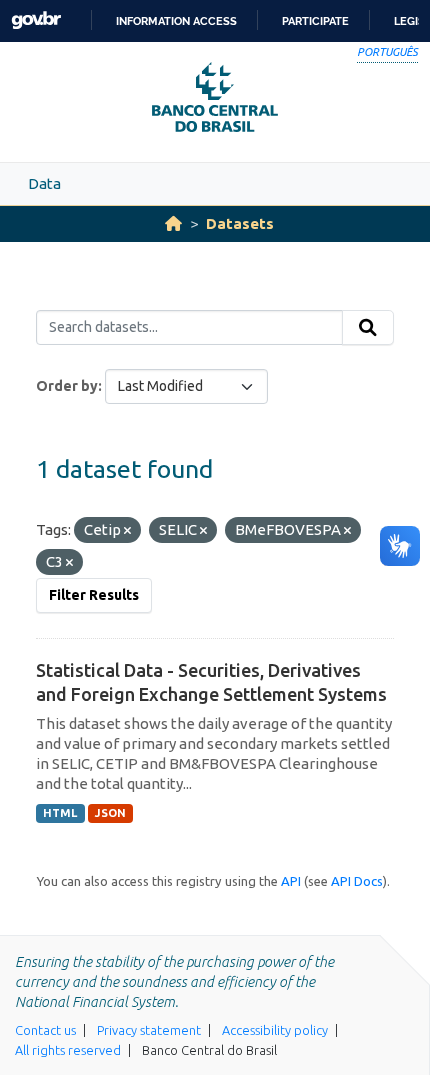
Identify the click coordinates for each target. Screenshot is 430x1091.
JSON (110, 813)
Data (44, 183)
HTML (60, 813)
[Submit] (368, 328)
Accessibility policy (275, 1030)
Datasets (240, 223)
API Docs (357, 881)
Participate (315, 21)
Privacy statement (149, 1030)
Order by (67, 386)
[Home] (173, 223)
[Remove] (127, 531)
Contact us (45, 1030)
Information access (176, 21)
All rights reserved (68, 1050)
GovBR (36, 20)
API (291, 881)
